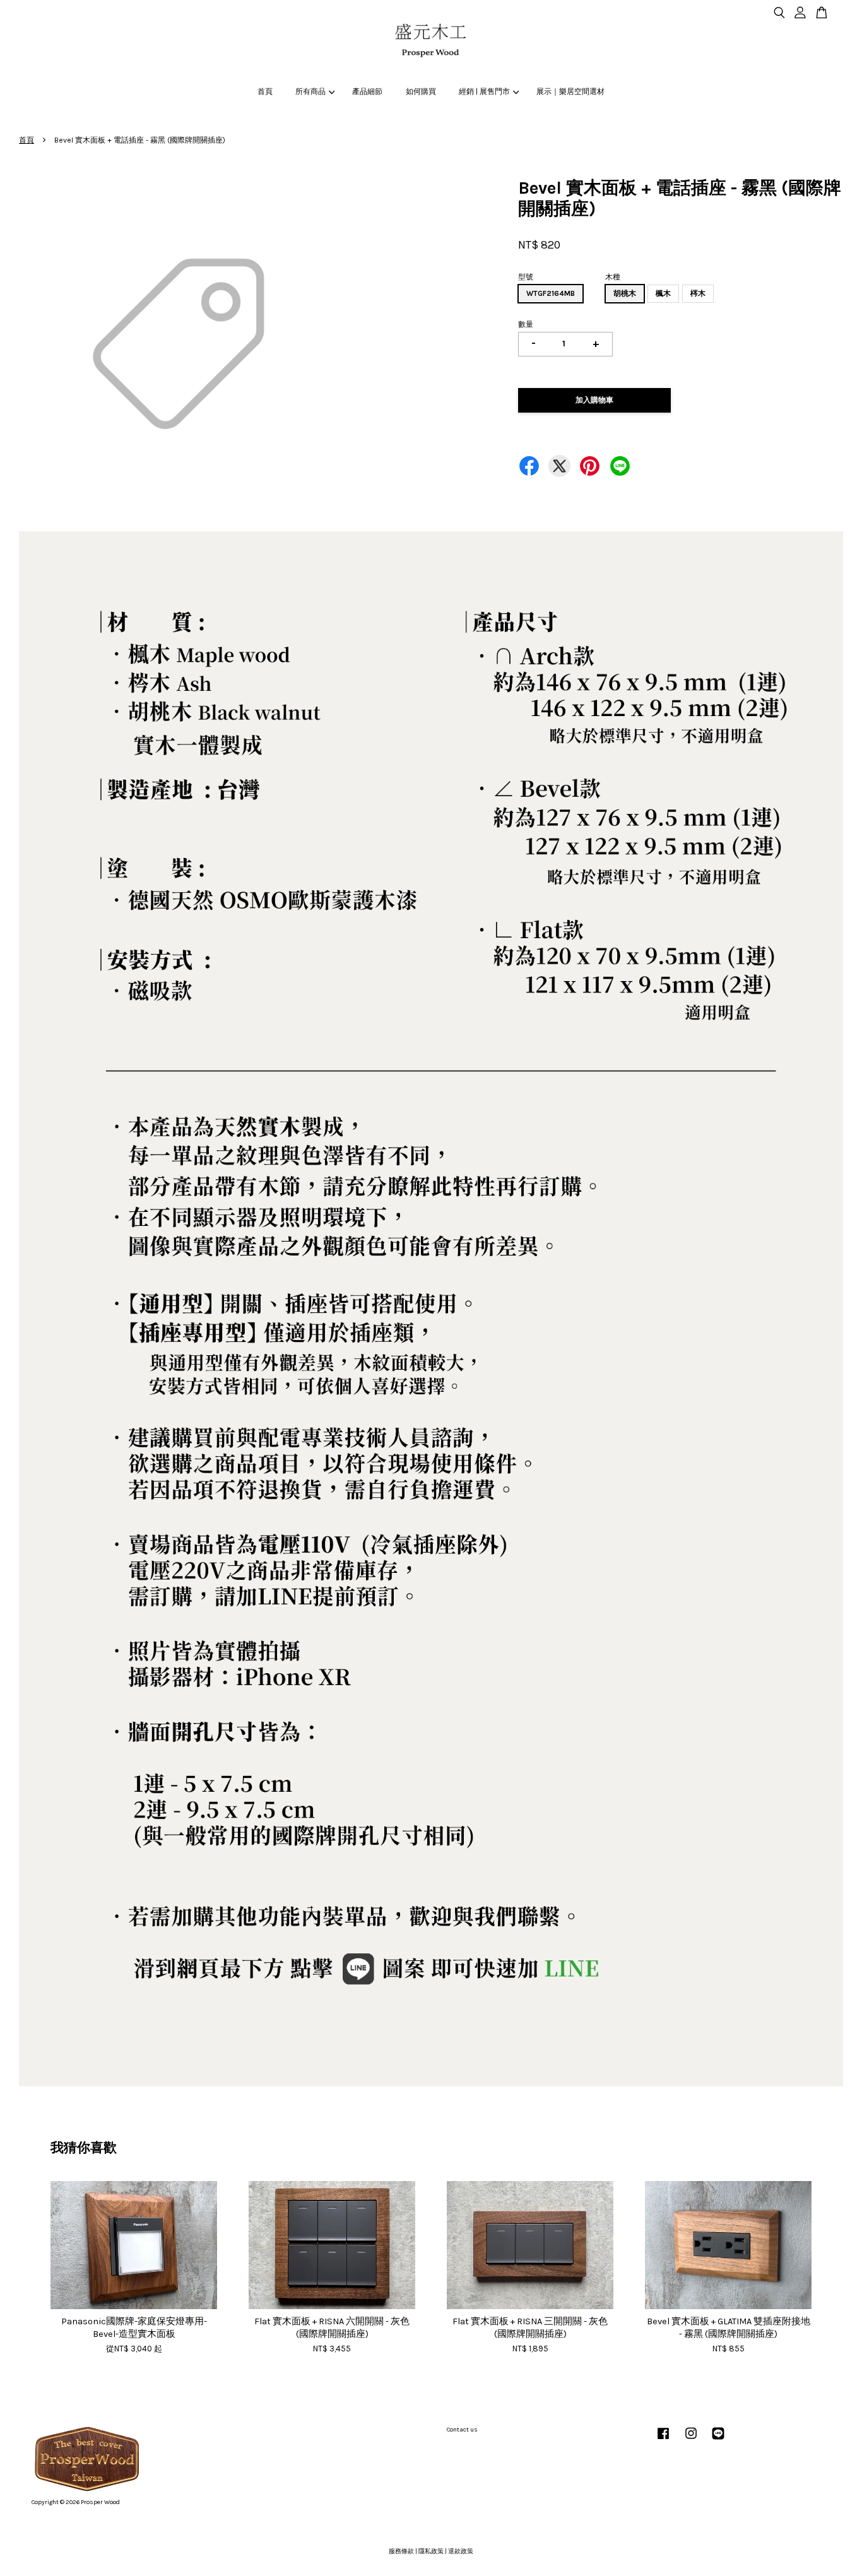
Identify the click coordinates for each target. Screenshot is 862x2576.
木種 (613, 277)
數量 (526, 324)
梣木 (698, 293)
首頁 (265, 91)
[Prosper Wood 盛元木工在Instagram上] (691, 2440)
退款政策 (461, 2551)
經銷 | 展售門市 (484, 91)
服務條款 (401, 2551)
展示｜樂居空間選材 (570, 91)
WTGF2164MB (551, 293)
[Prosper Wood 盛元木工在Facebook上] (663, 2440)
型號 (526, 277)
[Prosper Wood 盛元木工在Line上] (718, 2440)
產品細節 (367, 91)
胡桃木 (625, 293)
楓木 (663, 293)
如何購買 (421, 91)
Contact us (462, 2430)
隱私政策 (431, 2551)
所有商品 (310, 91)
